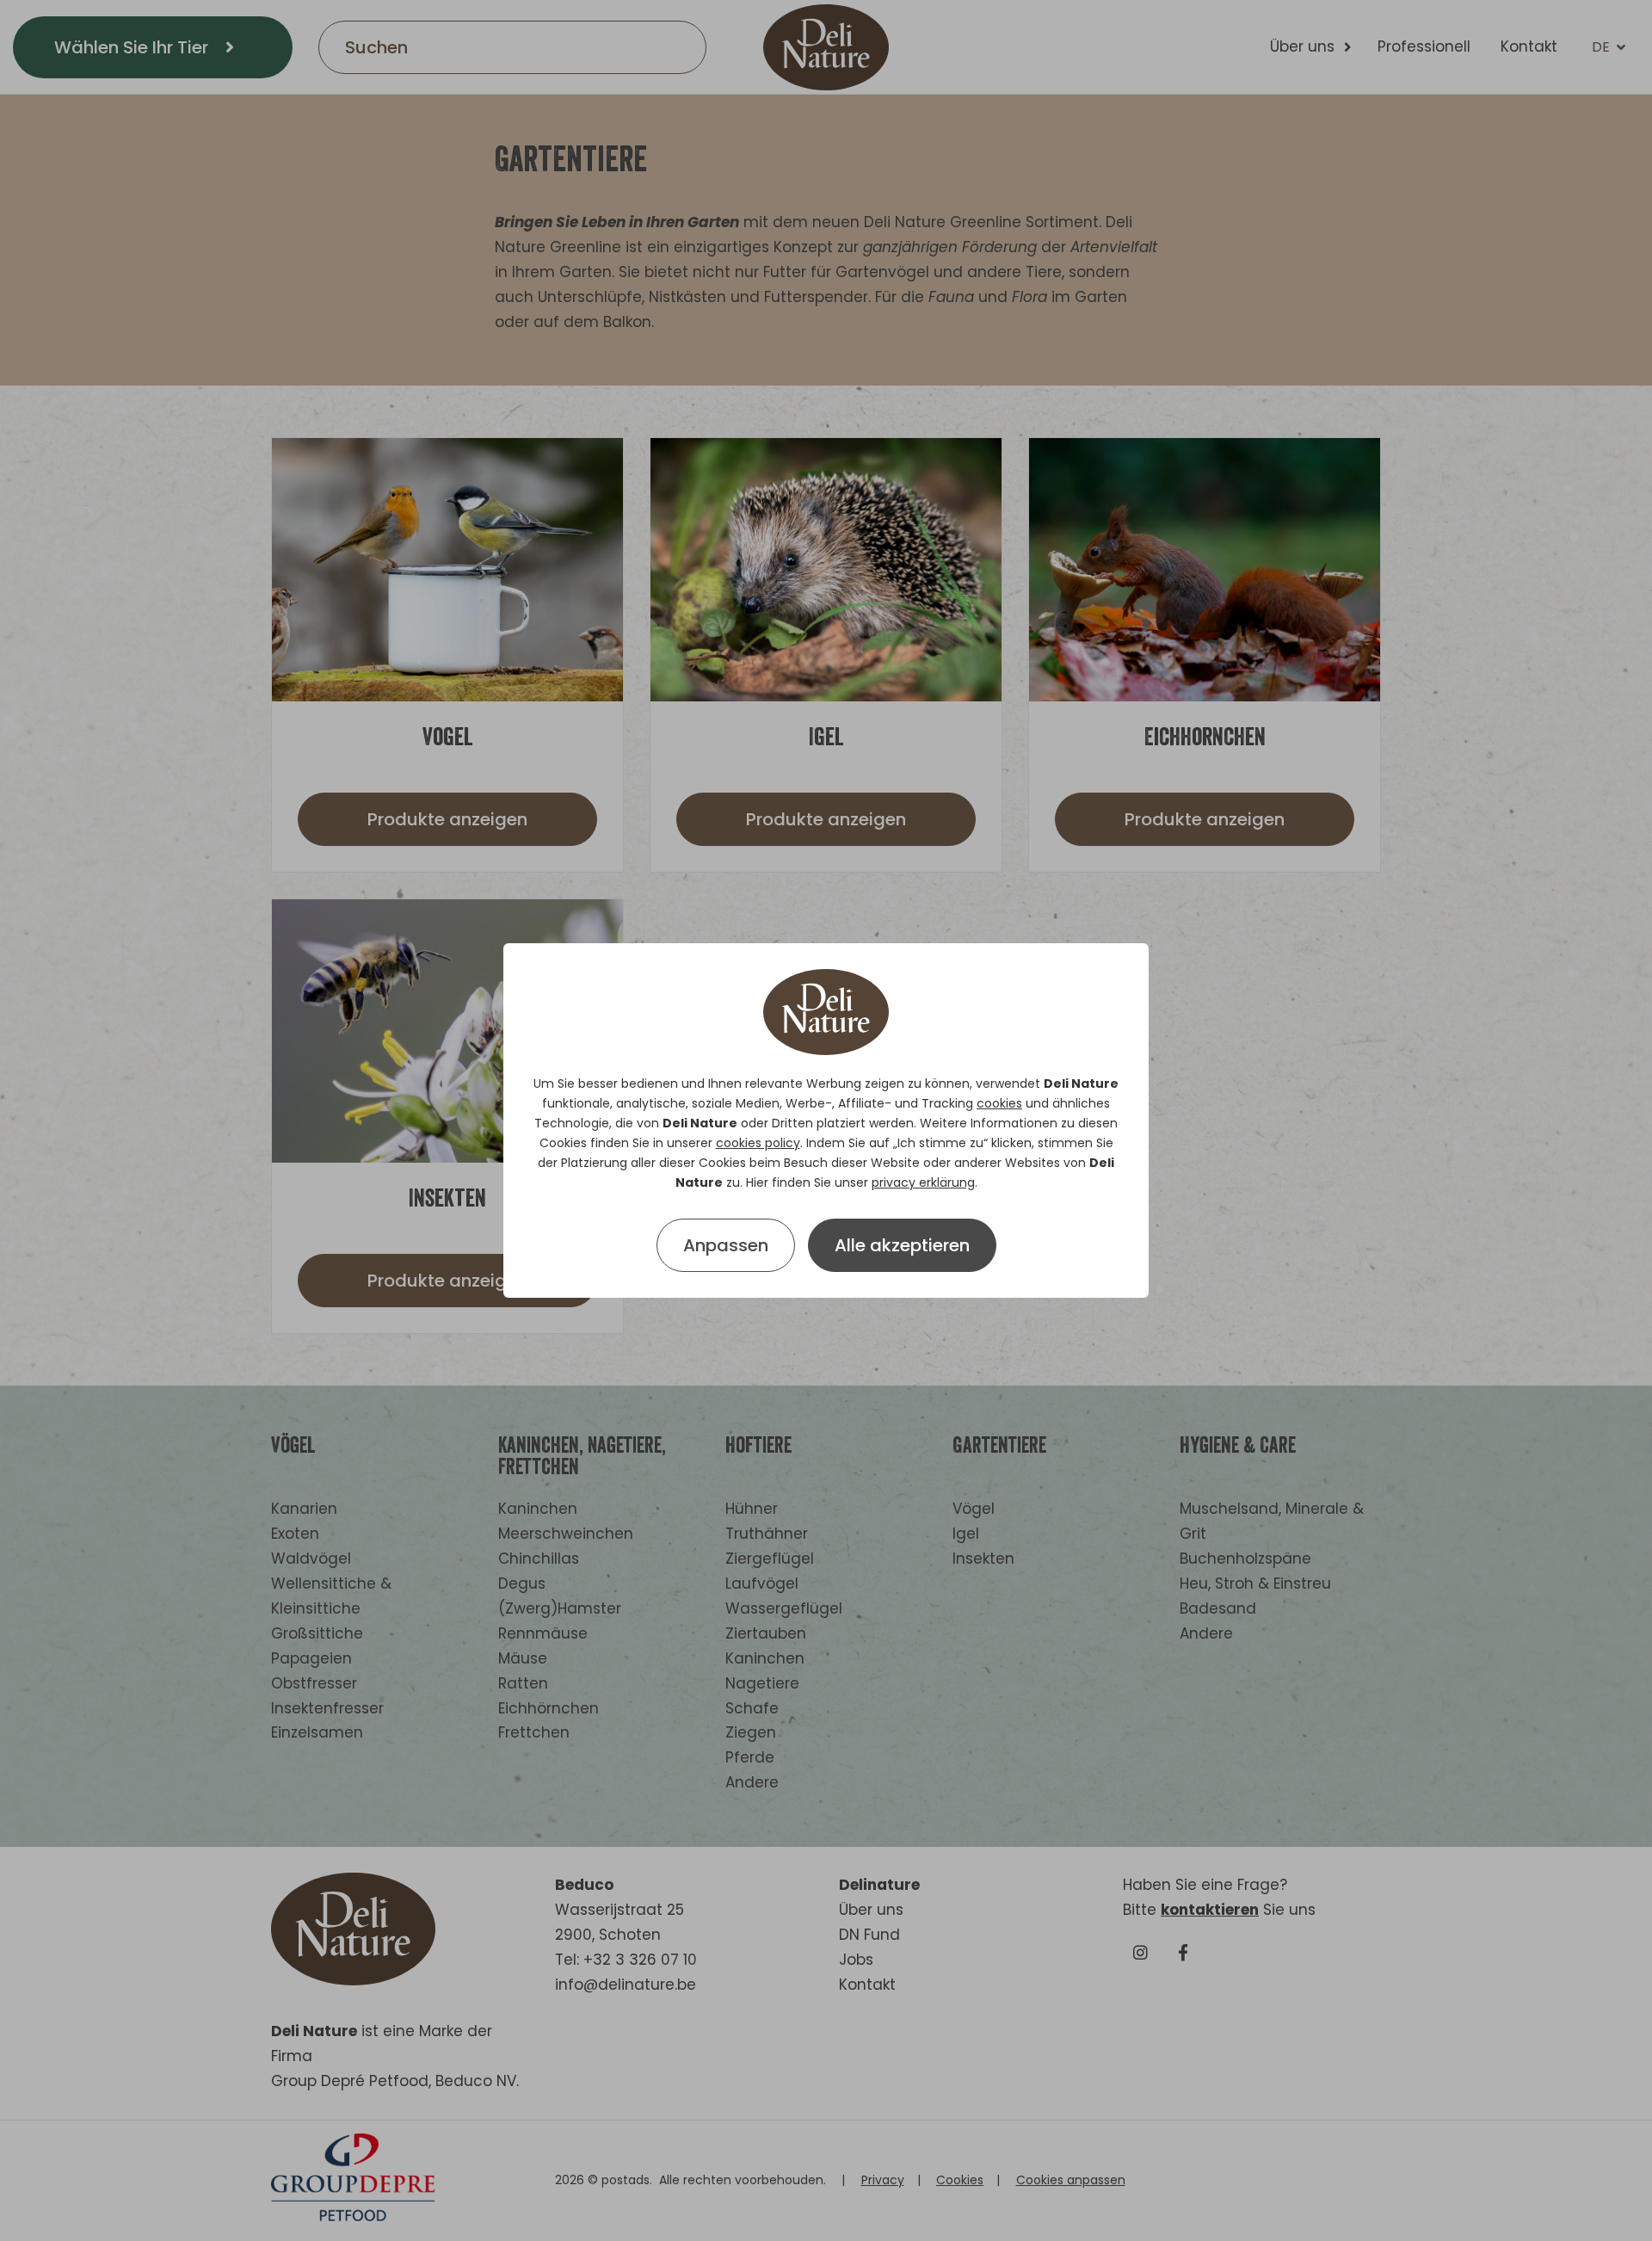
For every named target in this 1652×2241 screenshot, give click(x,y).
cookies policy (758, 1143)
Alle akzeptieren (902, 1245)
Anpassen (726, 1245)
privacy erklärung (923, 1182)
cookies (999, 1103)
